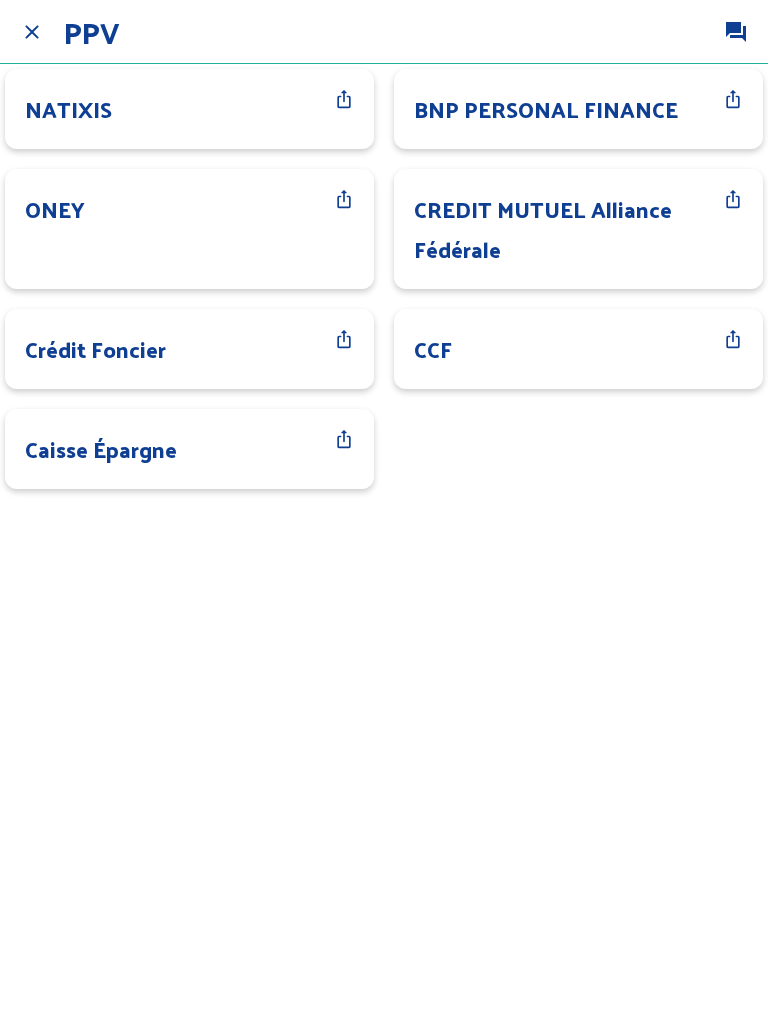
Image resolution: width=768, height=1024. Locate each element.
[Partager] (344, 99)
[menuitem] (344, 99)
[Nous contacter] (736, 32)
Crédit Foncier (95, 349)
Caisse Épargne (101, 449)
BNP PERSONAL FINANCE (546, 109)
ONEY (55, 209)
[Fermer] (32, 32)
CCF (433, 349)
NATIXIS (68, 109)
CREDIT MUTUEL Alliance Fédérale (543, 229)
